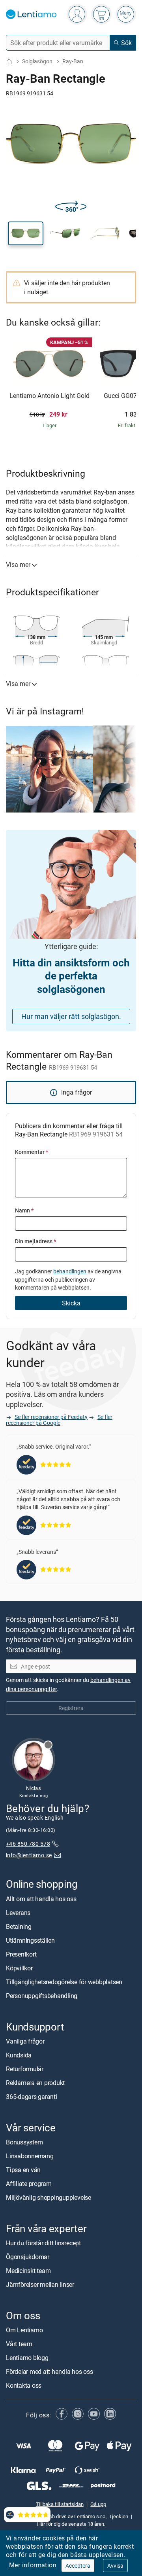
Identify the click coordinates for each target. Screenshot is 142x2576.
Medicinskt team (28, 2271)
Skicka (71, 1303)
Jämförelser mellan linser (40, 2284)
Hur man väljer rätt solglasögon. (71, 1016)
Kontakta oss (24, 2385)
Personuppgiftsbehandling (42, 1996)
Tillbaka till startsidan (60, 2504)
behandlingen (70, 1271)
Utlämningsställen (30, 1940)
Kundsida (19, 2055)
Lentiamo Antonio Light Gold (50, 396)
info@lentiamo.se (29, 1855)
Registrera (71, 1708)
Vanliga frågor (25, 2041)
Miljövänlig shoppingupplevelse (49, 2197)
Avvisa (115, 2566)
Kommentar (32, 1152)
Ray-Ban (73, 61)
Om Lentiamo (24, 2330)
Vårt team (19, 2344)
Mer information (33, 2565)
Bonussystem (24, 2142)
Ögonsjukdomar (28, 2257)
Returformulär (25, 2069)
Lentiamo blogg (27, 2358)
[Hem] (9, 62)
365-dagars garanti (32, 2097)
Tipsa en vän (23, 2170)
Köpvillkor (19, 1968)
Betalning (19, 1926)
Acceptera (78, 2566)
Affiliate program (29, 2184)
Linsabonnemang (30, 2156)
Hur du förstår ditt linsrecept (43, 2243)
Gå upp (98, 2504)
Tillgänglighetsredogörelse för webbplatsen (64, 1982)
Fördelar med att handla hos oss (50, 2371)
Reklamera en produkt (35, 2083)
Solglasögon (37, 61)
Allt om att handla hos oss (41, 1899)
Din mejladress (35, 1241)
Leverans (18, 1913)
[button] (26, 233)
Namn (24, 1210)
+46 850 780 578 (28, 1844)
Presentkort (21, 1954)
